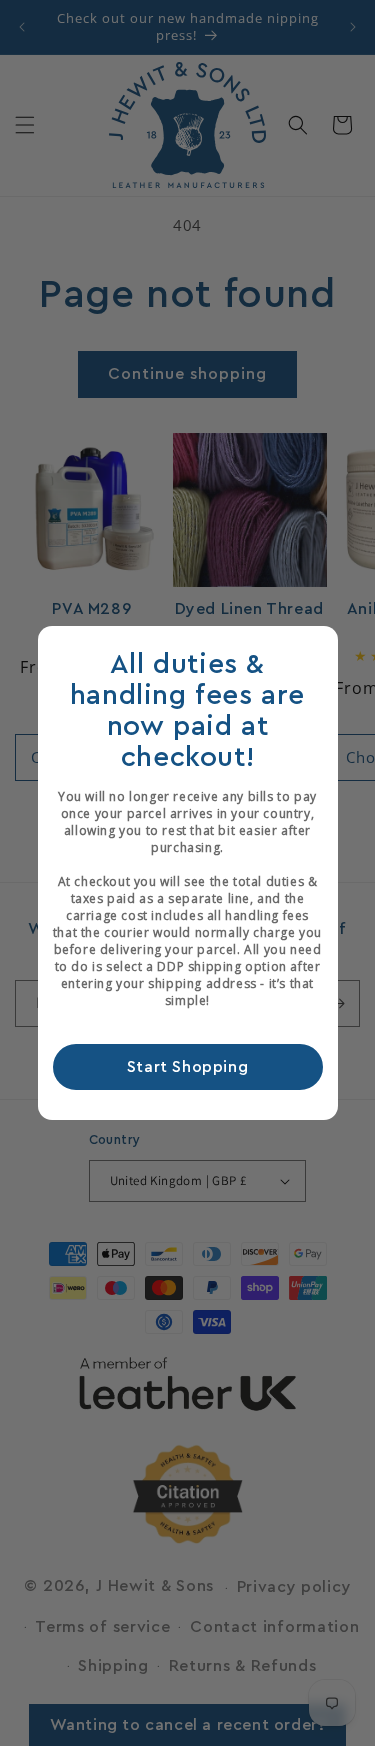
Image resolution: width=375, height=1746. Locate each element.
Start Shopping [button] (187, 1067)
